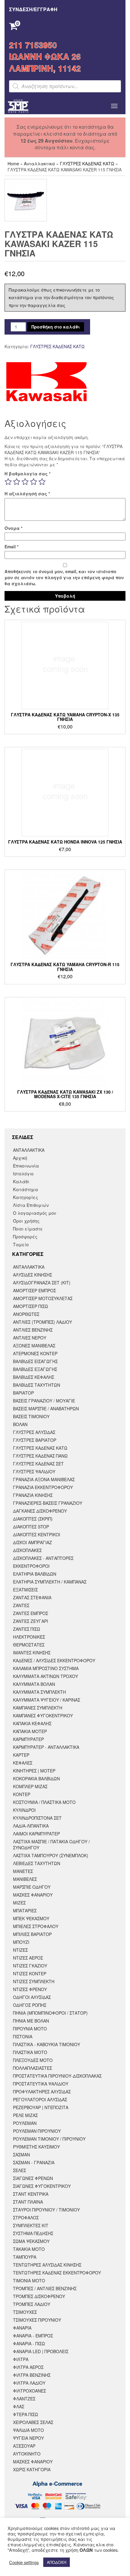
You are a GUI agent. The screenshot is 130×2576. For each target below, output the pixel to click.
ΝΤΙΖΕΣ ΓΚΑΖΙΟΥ (30, 1966)
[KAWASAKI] (46, 382)
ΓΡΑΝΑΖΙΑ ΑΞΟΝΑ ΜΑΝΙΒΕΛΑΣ (44, 1479)
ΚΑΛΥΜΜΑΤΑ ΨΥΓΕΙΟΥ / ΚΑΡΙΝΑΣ (47, 1700)
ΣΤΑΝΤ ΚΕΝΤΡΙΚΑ (31, 2194)
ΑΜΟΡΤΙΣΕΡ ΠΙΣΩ (31, 1306)
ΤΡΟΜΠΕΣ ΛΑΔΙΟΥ (32, 2304)
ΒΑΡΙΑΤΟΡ (23, 1393)
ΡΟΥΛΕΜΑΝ (25, 2123)
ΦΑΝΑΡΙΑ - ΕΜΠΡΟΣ (33, 2336)
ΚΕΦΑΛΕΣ (23, 1763)
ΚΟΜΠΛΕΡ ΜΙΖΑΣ (30, 1786)
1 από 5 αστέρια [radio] (8, 482)
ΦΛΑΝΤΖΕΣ (24, 2399)
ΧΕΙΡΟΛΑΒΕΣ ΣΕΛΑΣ (33, 2422)
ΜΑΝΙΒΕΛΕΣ (25, 1879)
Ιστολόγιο (23, 1174)
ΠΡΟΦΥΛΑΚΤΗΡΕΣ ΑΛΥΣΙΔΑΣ (42, 2092)
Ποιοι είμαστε (28, 1229)
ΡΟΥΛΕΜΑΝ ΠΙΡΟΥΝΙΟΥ (37, 2131)
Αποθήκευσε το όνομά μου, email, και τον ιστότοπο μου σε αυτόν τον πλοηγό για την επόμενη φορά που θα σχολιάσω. (64, 577)
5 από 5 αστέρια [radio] (42, 482)
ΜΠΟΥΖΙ (21, 1942)
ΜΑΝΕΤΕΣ (23, 1871)
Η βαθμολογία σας (28, 474)
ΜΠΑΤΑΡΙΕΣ (25, 1911)
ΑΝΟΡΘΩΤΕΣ (26, 1314)
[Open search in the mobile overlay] (65, 86)
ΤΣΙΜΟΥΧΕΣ (25, 2312)
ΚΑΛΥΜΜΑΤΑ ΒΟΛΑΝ (34, 1684)
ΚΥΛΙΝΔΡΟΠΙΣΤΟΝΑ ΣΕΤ (37, 1818)
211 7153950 (33, 45)
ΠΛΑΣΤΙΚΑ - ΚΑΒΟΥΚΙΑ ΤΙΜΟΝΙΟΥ (47, 2044)
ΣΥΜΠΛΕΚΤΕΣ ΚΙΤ (31, 2225)
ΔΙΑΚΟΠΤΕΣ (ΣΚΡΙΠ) (33, 1519)
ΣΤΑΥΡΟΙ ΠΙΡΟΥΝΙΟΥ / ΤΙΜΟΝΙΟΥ (46, 2210)
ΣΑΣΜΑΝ (21, 2155)
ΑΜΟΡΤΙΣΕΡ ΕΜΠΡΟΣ (34, 1290)
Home (13, 163)
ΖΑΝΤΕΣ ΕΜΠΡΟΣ (31, 1613)
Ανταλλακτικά (39, 163)
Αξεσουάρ (24, 2446)
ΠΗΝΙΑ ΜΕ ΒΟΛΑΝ (31, 2021)
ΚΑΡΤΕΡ (21, 1755)
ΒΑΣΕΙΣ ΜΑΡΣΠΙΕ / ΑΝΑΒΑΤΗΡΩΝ (46, 1409)
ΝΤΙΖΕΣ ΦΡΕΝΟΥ (30, 1989)
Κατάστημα (26, 1189)
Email (11, 547)
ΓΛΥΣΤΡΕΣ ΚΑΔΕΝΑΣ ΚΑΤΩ (87, 163)
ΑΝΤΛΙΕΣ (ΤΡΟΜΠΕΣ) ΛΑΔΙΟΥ (42, 1322)
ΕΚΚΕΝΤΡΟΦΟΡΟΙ (31, 1566)
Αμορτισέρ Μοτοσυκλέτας (43, 1298)
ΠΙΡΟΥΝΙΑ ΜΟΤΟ (30, 2029)
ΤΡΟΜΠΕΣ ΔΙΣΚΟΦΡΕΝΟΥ (39, 2296)
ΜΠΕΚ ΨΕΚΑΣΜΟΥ (31, 1918)
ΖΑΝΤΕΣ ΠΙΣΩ (27, 1629)
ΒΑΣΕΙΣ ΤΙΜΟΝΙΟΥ (31, 1416)
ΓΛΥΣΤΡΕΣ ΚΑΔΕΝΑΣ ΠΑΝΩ (40, 1456)
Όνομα (13, 528)
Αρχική (20, 1158)
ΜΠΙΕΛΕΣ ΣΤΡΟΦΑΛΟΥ (36, 1926)
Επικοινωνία (26, 1166)
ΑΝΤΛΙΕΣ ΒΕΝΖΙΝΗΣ (33, 1330)
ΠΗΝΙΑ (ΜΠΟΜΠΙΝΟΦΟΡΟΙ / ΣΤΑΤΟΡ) (50, 2013)
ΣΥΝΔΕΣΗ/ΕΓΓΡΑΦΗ (33, 9)
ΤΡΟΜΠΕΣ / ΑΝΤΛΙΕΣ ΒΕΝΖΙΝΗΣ (45, 2288)
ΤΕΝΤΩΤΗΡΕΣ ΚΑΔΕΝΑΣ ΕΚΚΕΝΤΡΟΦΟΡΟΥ (57, 2273)
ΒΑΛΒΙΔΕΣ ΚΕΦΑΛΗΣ (34, 1377)
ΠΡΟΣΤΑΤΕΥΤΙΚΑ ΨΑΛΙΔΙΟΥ (41, 2084)
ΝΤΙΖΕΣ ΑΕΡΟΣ (28, 1958)
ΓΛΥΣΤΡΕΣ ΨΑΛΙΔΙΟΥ (34, 1471)
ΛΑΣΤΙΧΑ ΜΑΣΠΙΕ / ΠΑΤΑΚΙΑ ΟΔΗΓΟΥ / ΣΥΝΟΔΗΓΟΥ (51, 1844)
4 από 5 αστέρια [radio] (34, 482)
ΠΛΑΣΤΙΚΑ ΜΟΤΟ (30, 2052)
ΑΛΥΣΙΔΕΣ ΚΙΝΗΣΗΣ (32, 1275)
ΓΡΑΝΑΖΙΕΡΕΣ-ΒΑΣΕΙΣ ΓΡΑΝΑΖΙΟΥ (48, 1503)
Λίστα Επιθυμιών (31, 1205)
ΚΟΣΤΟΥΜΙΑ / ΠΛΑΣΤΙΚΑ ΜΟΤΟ (44, 1802)
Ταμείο (21, 1244)
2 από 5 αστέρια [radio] (17, 482)
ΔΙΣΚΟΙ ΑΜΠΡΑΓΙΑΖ (32, 1542)
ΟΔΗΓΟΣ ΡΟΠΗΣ (30, 2005)
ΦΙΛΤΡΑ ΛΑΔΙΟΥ (29, 2383)
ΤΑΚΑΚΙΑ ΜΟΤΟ (29, 2249)
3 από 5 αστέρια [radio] (25, 482)
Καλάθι (21, 1181)
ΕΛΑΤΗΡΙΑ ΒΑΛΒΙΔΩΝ (35, 1574)
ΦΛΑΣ (19, 2406)
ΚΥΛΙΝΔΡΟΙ (24, 1810)
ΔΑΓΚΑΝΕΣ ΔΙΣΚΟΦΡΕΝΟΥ (40, 1511)
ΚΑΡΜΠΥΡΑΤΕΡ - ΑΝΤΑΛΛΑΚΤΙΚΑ (46, 1747)
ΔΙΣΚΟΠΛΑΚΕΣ (27, 1550)
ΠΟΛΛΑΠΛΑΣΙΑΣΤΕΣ (32, 2068)
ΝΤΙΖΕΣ (20, 1950)
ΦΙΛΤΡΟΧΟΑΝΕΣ (29, 2391)
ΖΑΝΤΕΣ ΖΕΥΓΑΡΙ (31, 1621)
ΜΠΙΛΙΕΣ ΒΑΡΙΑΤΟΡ (32, 1934)
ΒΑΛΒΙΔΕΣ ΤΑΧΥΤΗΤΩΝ (37, 1385)
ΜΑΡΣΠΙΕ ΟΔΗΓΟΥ (32, 1887)
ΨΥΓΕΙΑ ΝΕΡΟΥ (28, 2438)
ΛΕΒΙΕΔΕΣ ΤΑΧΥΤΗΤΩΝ (37, 1863)
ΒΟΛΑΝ (20, 1424)
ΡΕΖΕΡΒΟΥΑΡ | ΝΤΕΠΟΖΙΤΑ (41, 2107)
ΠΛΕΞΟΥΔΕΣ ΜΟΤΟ (33, 2060)
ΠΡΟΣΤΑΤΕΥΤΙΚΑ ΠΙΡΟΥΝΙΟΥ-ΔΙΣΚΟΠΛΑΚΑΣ (57, 2076)
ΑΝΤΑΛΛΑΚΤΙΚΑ (29, 1150)
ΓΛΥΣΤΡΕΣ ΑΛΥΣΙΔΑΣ (34, 1432)
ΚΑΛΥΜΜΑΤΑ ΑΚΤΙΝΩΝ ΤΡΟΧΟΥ (45, 1676)
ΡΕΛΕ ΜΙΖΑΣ (25, 2115)
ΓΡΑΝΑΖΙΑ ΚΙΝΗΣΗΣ (33, 1495)
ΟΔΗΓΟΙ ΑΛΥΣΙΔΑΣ (32, 1997)
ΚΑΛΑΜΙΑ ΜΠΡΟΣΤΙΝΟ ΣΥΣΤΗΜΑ (46, 1668)
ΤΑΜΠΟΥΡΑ (25, 2257)
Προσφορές (25, 1237)
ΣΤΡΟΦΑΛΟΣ (26, 2218)
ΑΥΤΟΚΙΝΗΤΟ (27, 2454)
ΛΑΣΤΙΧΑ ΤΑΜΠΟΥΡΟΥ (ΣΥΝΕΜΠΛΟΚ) (51, 1855)
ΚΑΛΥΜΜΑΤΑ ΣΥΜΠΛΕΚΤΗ (39, 1692)
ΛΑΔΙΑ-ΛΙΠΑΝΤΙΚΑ (31, 1826)
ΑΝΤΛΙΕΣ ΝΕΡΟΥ (30, 1338)
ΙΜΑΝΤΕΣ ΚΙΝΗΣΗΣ (32, 1653)
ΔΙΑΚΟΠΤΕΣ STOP (31, 1527)
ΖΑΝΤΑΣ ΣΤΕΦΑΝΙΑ (32, 1597)
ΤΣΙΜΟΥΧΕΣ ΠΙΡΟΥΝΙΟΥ (37, 2320)
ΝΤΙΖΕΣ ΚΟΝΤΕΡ (30, 1973)
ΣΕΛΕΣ (19, 2170)
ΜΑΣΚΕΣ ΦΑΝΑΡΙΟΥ (33, 1895)
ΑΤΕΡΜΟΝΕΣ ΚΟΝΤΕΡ (35, 1353)
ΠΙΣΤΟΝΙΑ (23, 2036)
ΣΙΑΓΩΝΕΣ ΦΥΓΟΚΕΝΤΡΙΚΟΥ (42, 2186)
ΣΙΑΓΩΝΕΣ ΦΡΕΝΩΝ (33, 2178)
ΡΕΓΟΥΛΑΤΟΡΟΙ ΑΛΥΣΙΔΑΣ (40, 2099)
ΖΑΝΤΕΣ (21, 1605)
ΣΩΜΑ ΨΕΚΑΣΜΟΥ (31, 2241)
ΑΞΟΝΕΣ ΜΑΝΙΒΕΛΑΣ (34, 1346)
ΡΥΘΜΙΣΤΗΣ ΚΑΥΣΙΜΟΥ (36, 2147)
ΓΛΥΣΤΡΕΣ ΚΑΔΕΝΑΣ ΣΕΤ (38, 1464)
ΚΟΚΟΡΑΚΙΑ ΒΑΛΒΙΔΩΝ (36, 1778)
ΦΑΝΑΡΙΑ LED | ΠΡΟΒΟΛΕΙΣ (41, 2351)
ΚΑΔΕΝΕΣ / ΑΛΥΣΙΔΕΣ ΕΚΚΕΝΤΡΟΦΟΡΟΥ (54, 1660)
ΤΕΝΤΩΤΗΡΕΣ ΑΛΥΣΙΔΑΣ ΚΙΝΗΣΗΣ (47, 2265)
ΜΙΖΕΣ (19, 1903)
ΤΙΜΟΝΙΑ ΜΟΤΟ (29, 2280)
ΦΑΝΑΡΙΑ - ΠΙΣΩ (29, 2343)
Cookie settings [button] (24, 2562)
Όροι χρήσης (26, 1221)
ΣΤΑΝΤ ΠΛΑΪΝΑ (28, 2202)
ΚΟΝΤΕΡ (22, 1794)
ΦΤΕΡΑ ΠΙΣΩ (26, 2414)
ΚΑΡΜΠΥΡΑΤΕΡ (28, 1739)
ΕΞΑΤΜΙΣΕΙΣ (25, 1590)
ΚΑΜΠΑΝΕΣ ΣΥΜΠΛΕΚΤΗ (38, 1708)
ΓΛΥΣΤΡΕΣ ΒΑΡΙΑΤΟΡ (35, 1440)
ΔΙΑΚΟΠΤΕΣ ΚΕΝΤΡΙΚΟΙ (37, 1534)
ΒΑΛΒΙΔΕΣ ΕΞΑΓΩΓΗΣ (35, 1369)
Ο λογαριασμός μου (35, 1213)
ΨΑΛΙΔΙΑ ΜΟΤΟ (28, 2430)
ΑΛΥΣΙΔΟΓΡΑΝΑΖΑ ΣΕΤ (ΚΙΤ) (42, 1283)
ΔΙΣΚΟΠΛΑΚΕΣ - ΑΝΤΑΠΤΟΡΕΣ (43, 1558)
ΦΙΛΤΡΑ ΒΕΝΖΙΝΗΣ (32, 2375)
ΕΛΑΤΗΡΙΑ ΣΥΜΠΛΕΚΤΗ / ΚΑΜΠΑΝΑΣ (50, 1582)
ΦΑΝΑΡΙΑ (22, 2328)
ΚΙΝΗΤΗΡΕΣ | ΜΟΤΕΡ (34, 1771)
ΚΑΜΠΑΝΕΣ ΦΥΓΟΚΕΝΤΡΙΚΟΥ (43, 1716)
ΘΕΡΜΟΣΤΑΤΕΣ (29, 1645)
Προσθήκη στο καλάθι (56, 327)
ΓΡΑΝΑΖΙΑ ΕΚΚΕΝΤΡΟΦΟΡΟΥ (43, 1487)
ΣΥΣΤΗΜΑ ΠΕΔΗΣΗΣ (33, 2233)
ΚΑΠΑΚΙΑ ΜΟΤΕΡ (30, 1731)
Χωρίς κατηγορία (32, 2469)
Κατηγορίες (26, 1197)
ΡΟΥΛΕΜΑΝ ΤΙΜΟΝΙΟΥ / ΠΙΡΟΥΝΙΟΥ (49, 2139)
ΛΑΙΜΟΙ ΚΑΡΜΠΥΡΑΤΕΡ (36, 1834)
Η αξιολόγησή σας (27, 494)
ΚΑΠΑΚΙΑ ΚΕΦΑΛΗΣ (32, 1723)
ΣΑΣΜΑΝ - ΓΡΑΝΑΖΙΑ (34, 2162)
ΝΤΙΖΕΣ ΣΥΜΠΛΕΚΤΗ (34, 1981)
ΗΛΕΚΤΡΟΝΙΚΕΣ (29, 1637)
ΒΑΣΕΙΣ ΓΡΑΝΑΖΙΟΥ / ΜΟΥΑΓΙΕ (44, 1401)
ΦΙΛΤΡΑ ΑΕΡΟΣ (28, 2367)
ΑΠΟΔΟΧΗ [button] (57, 2562)
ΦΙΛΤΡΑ (21, 2359)
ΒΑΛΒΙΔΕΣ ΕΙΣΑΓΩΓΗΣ (35, 1361)
